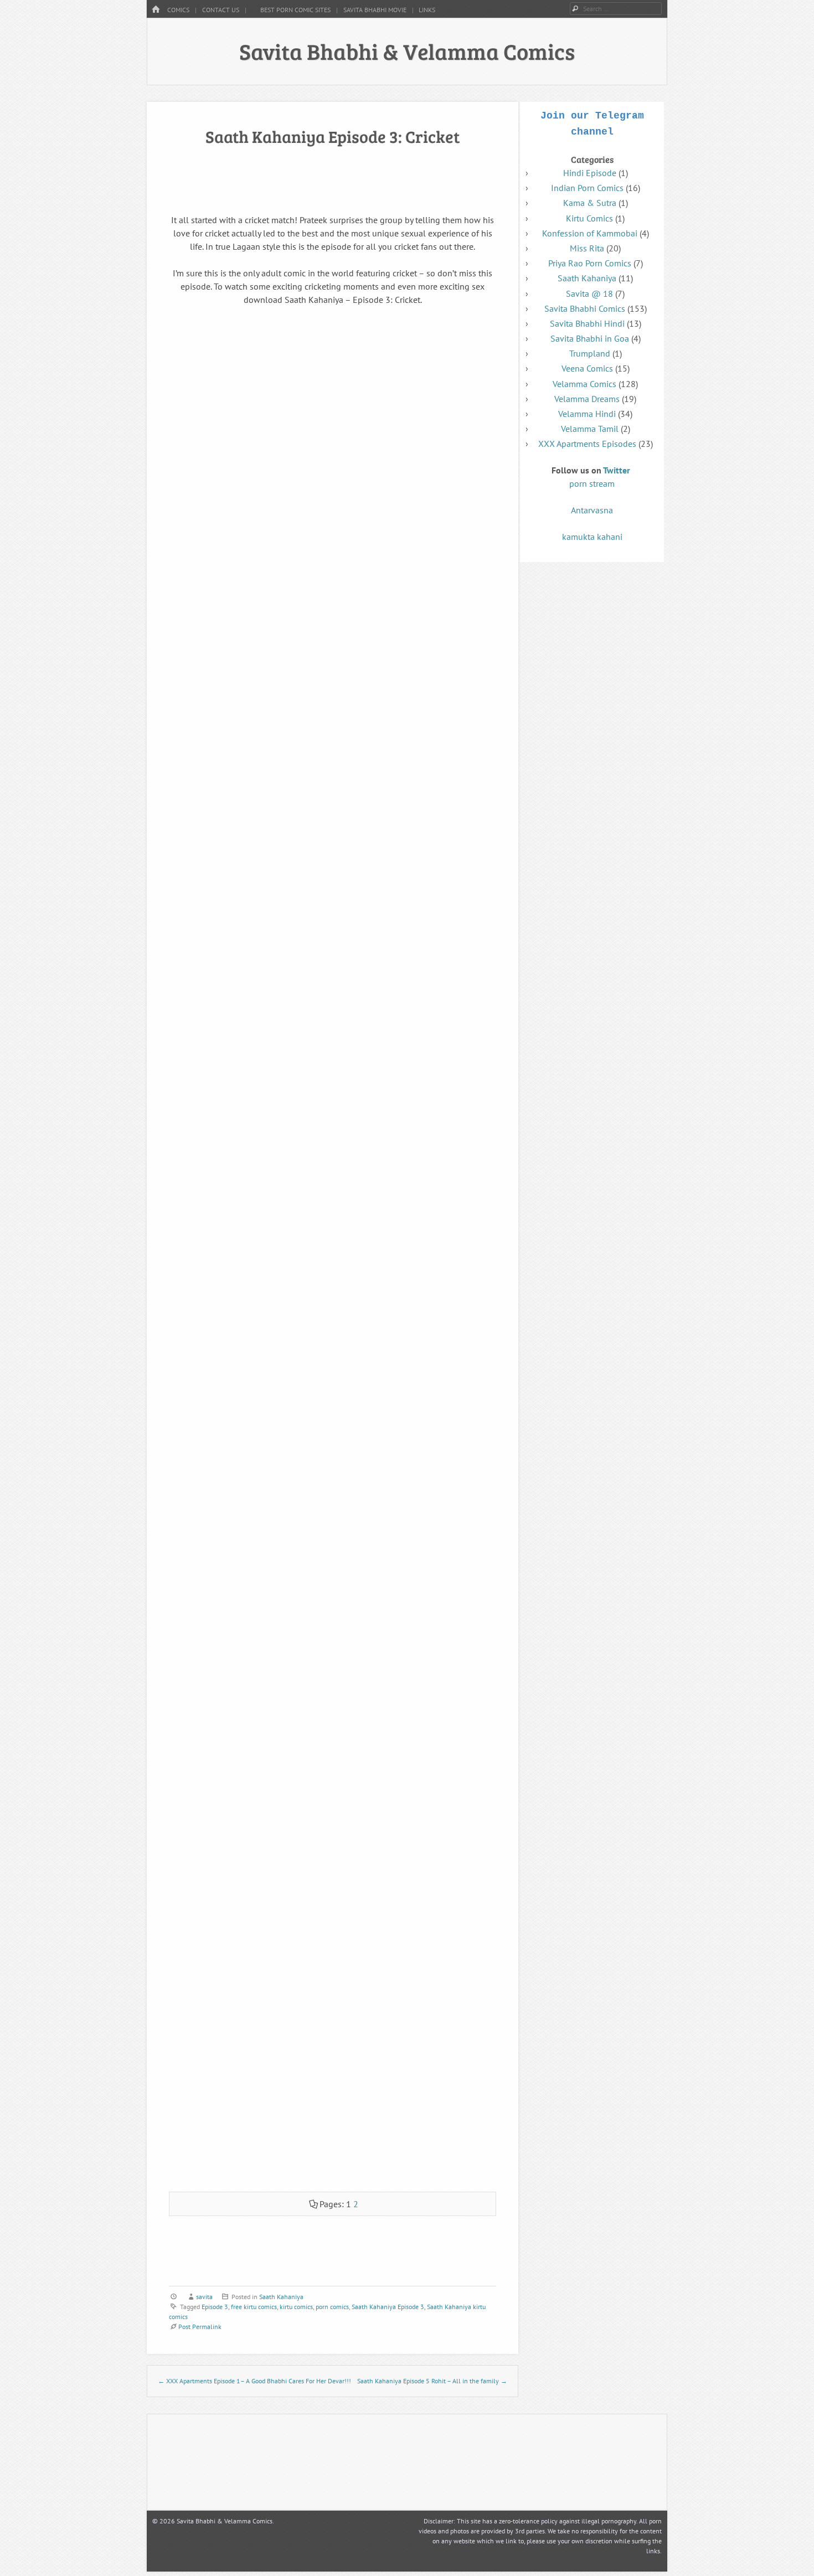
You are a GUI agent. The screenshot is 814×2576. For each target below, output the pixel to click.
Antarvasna (592, 510)
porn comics (332, 2307)
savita (204, 2297)
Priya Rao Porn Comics (590, 263)
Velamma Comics (584, 384)
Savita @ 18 (589, 293)
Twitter (617, 470)
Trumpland (590, 353)
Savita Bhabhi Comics (585, 308)
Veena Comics (587, 368)
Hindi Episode (590, 173)
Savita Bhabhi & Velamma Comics (407, 51)
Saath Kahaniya (281, 2297)
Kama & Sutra (590, 203)
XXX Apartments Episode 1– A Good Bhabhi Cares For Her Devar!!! (254, 2381)
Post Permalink (200, 2327)
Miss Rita (587, 248)
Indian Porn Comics (587, 188)
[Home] (156, 10)
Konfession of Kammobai (590, 233)
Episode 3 (215, 2307)
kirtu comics (296, 2307)
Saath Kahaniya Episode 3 (388, 2307)
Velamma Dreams (587, 399)
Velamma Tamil (590, 429)
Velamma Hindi (587, 414)
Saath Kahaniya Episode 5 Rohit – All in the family (432, 2381)
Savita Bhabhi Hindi (587, 323)
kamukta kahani (592, 537)
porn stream (592, 483)
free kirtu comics (254, 2307)
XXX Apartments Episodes (587, 444)
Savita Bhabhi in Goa (590, 338)
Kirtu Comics (589, 218)
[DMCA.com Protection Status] (471, 2500)
